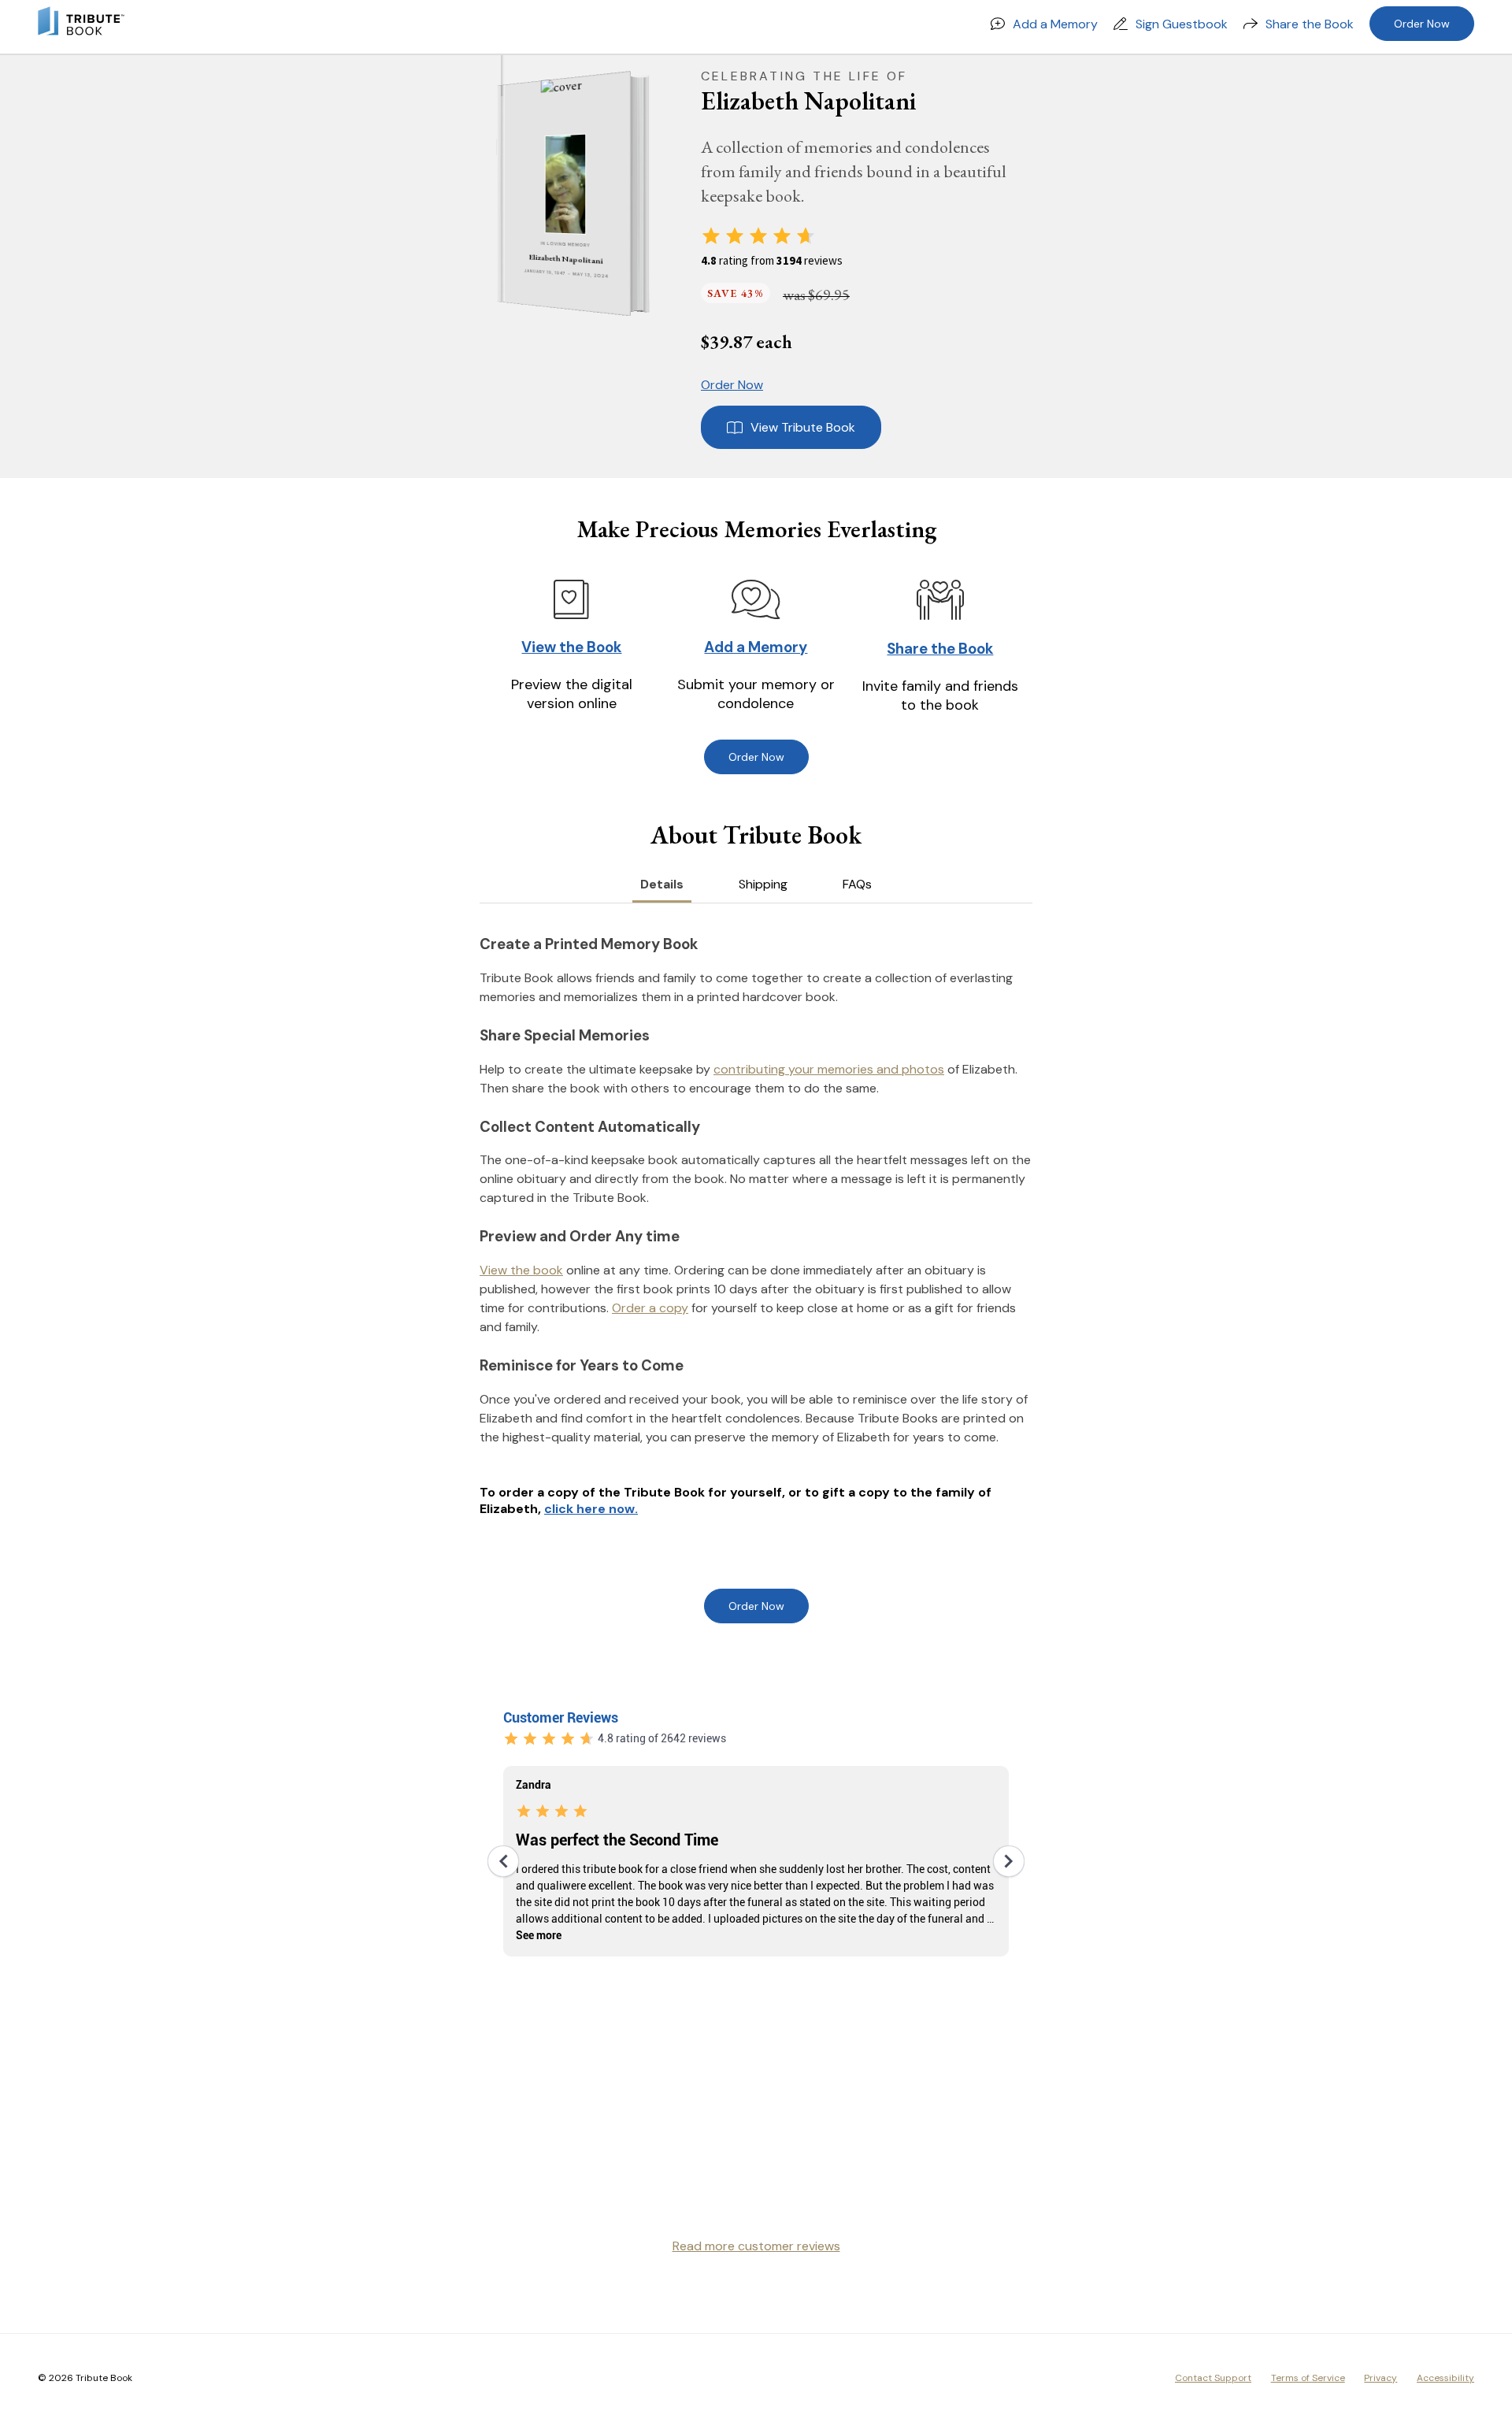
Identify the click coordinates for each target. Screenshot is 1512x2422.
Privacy (1380, 2378)
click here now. (591, 1509)
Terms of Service (1308, 2378)
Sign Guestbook (1182, 24)
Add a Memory (1055, 24)
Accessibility (1445, 2378)
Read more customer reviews (756, 2246)
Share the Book (1310, 24)
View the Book (571, 647)
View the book (521, 1270)
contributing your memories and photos (829, 1069)
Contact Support (1213, 2378)
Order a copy (650, 1308)
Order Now (1422, 24)
